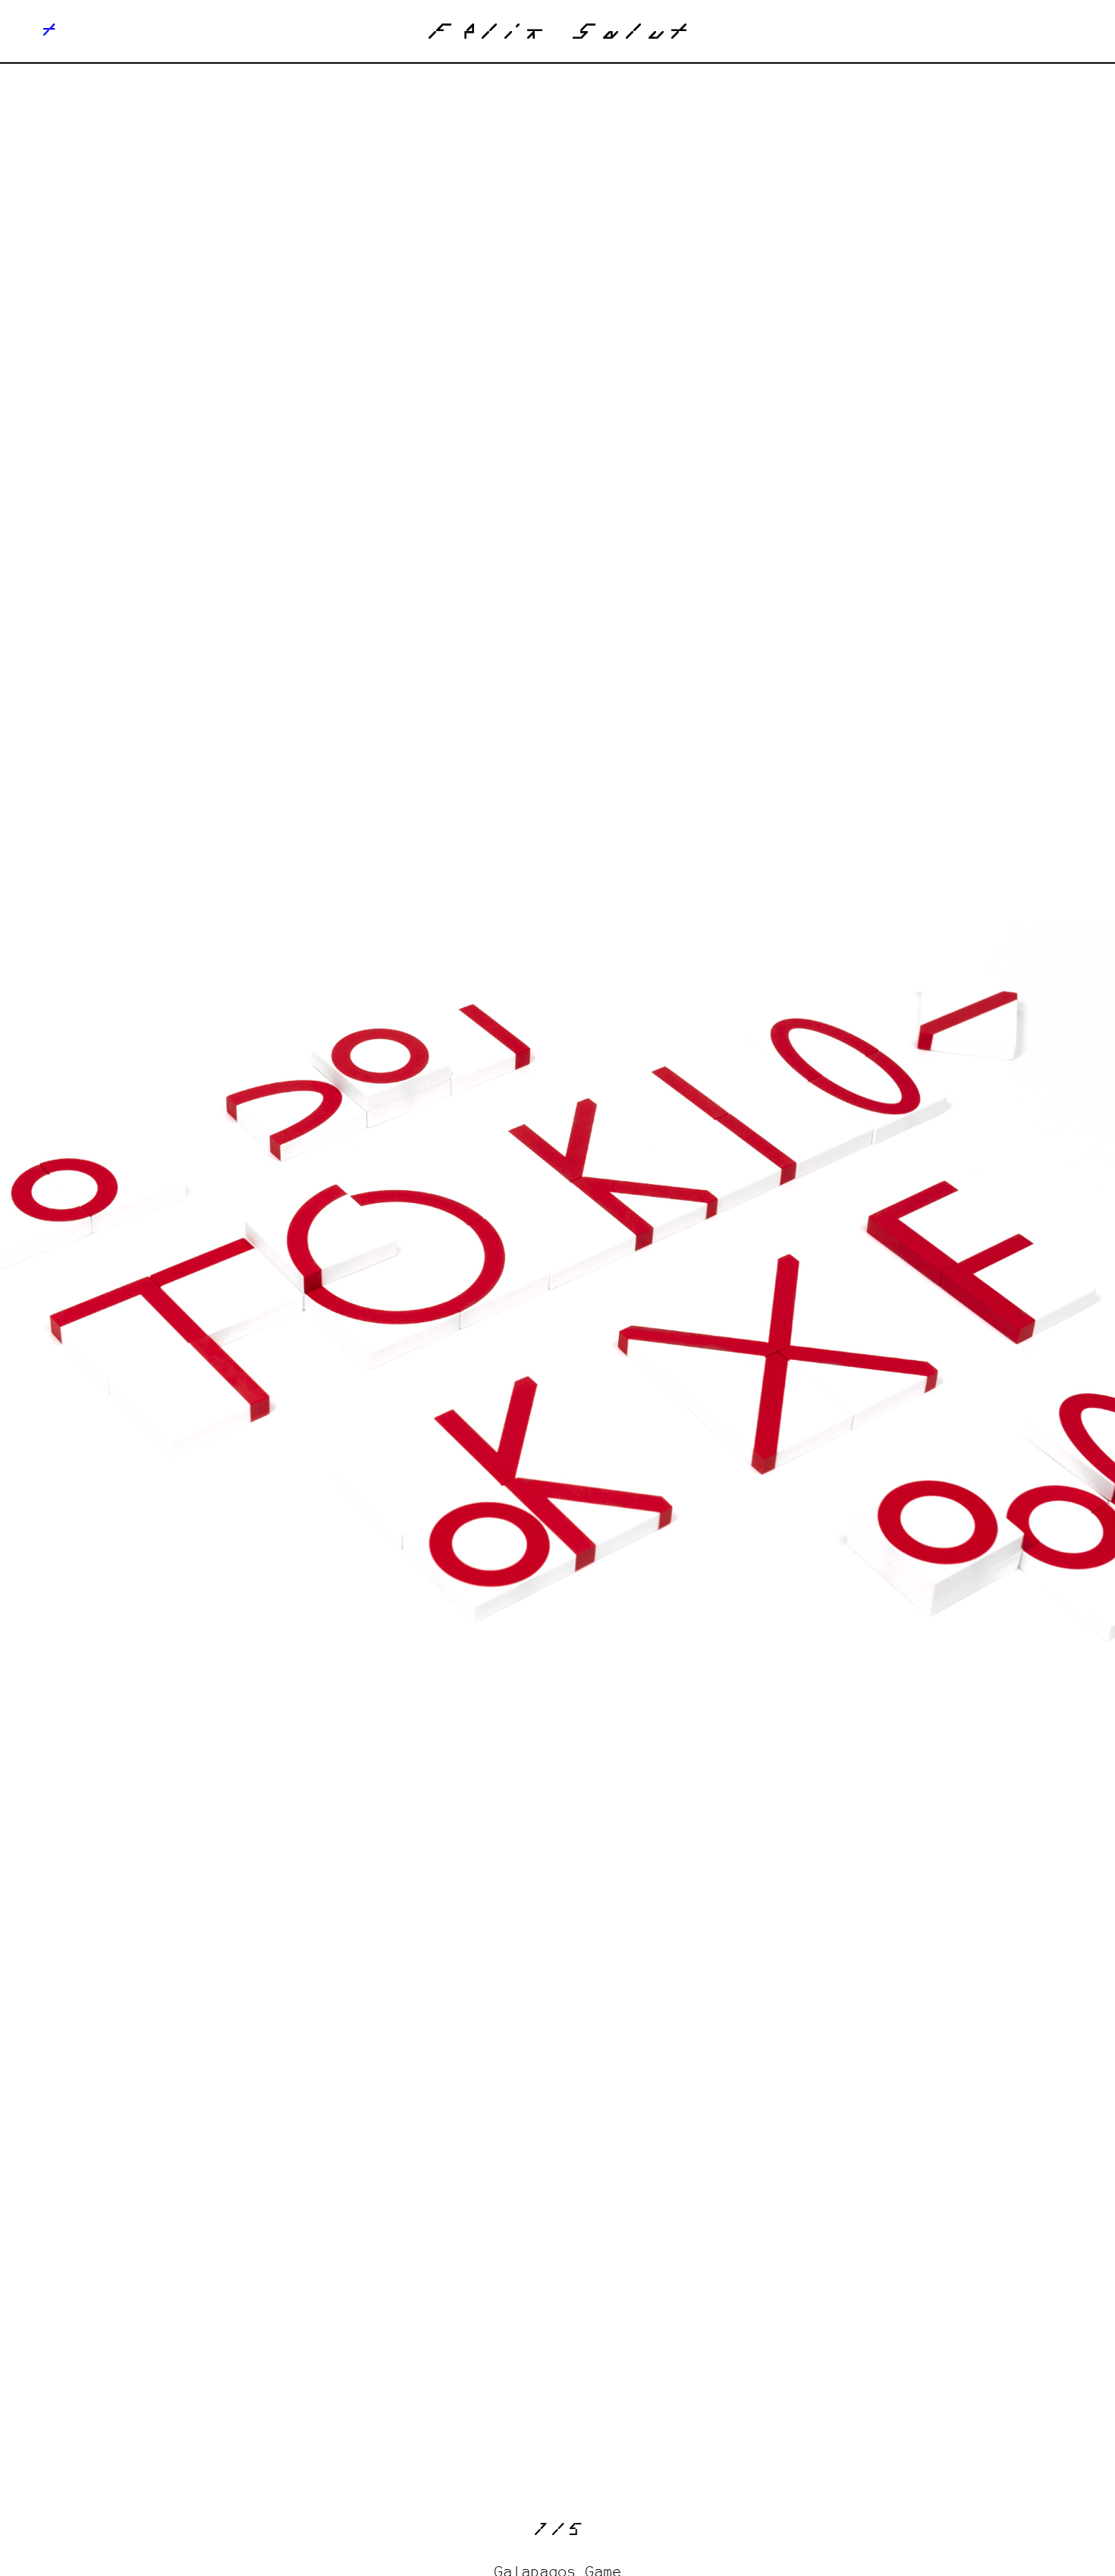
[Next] (836, 1293)
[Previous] (279, 1293)
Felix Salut (557, 35)
